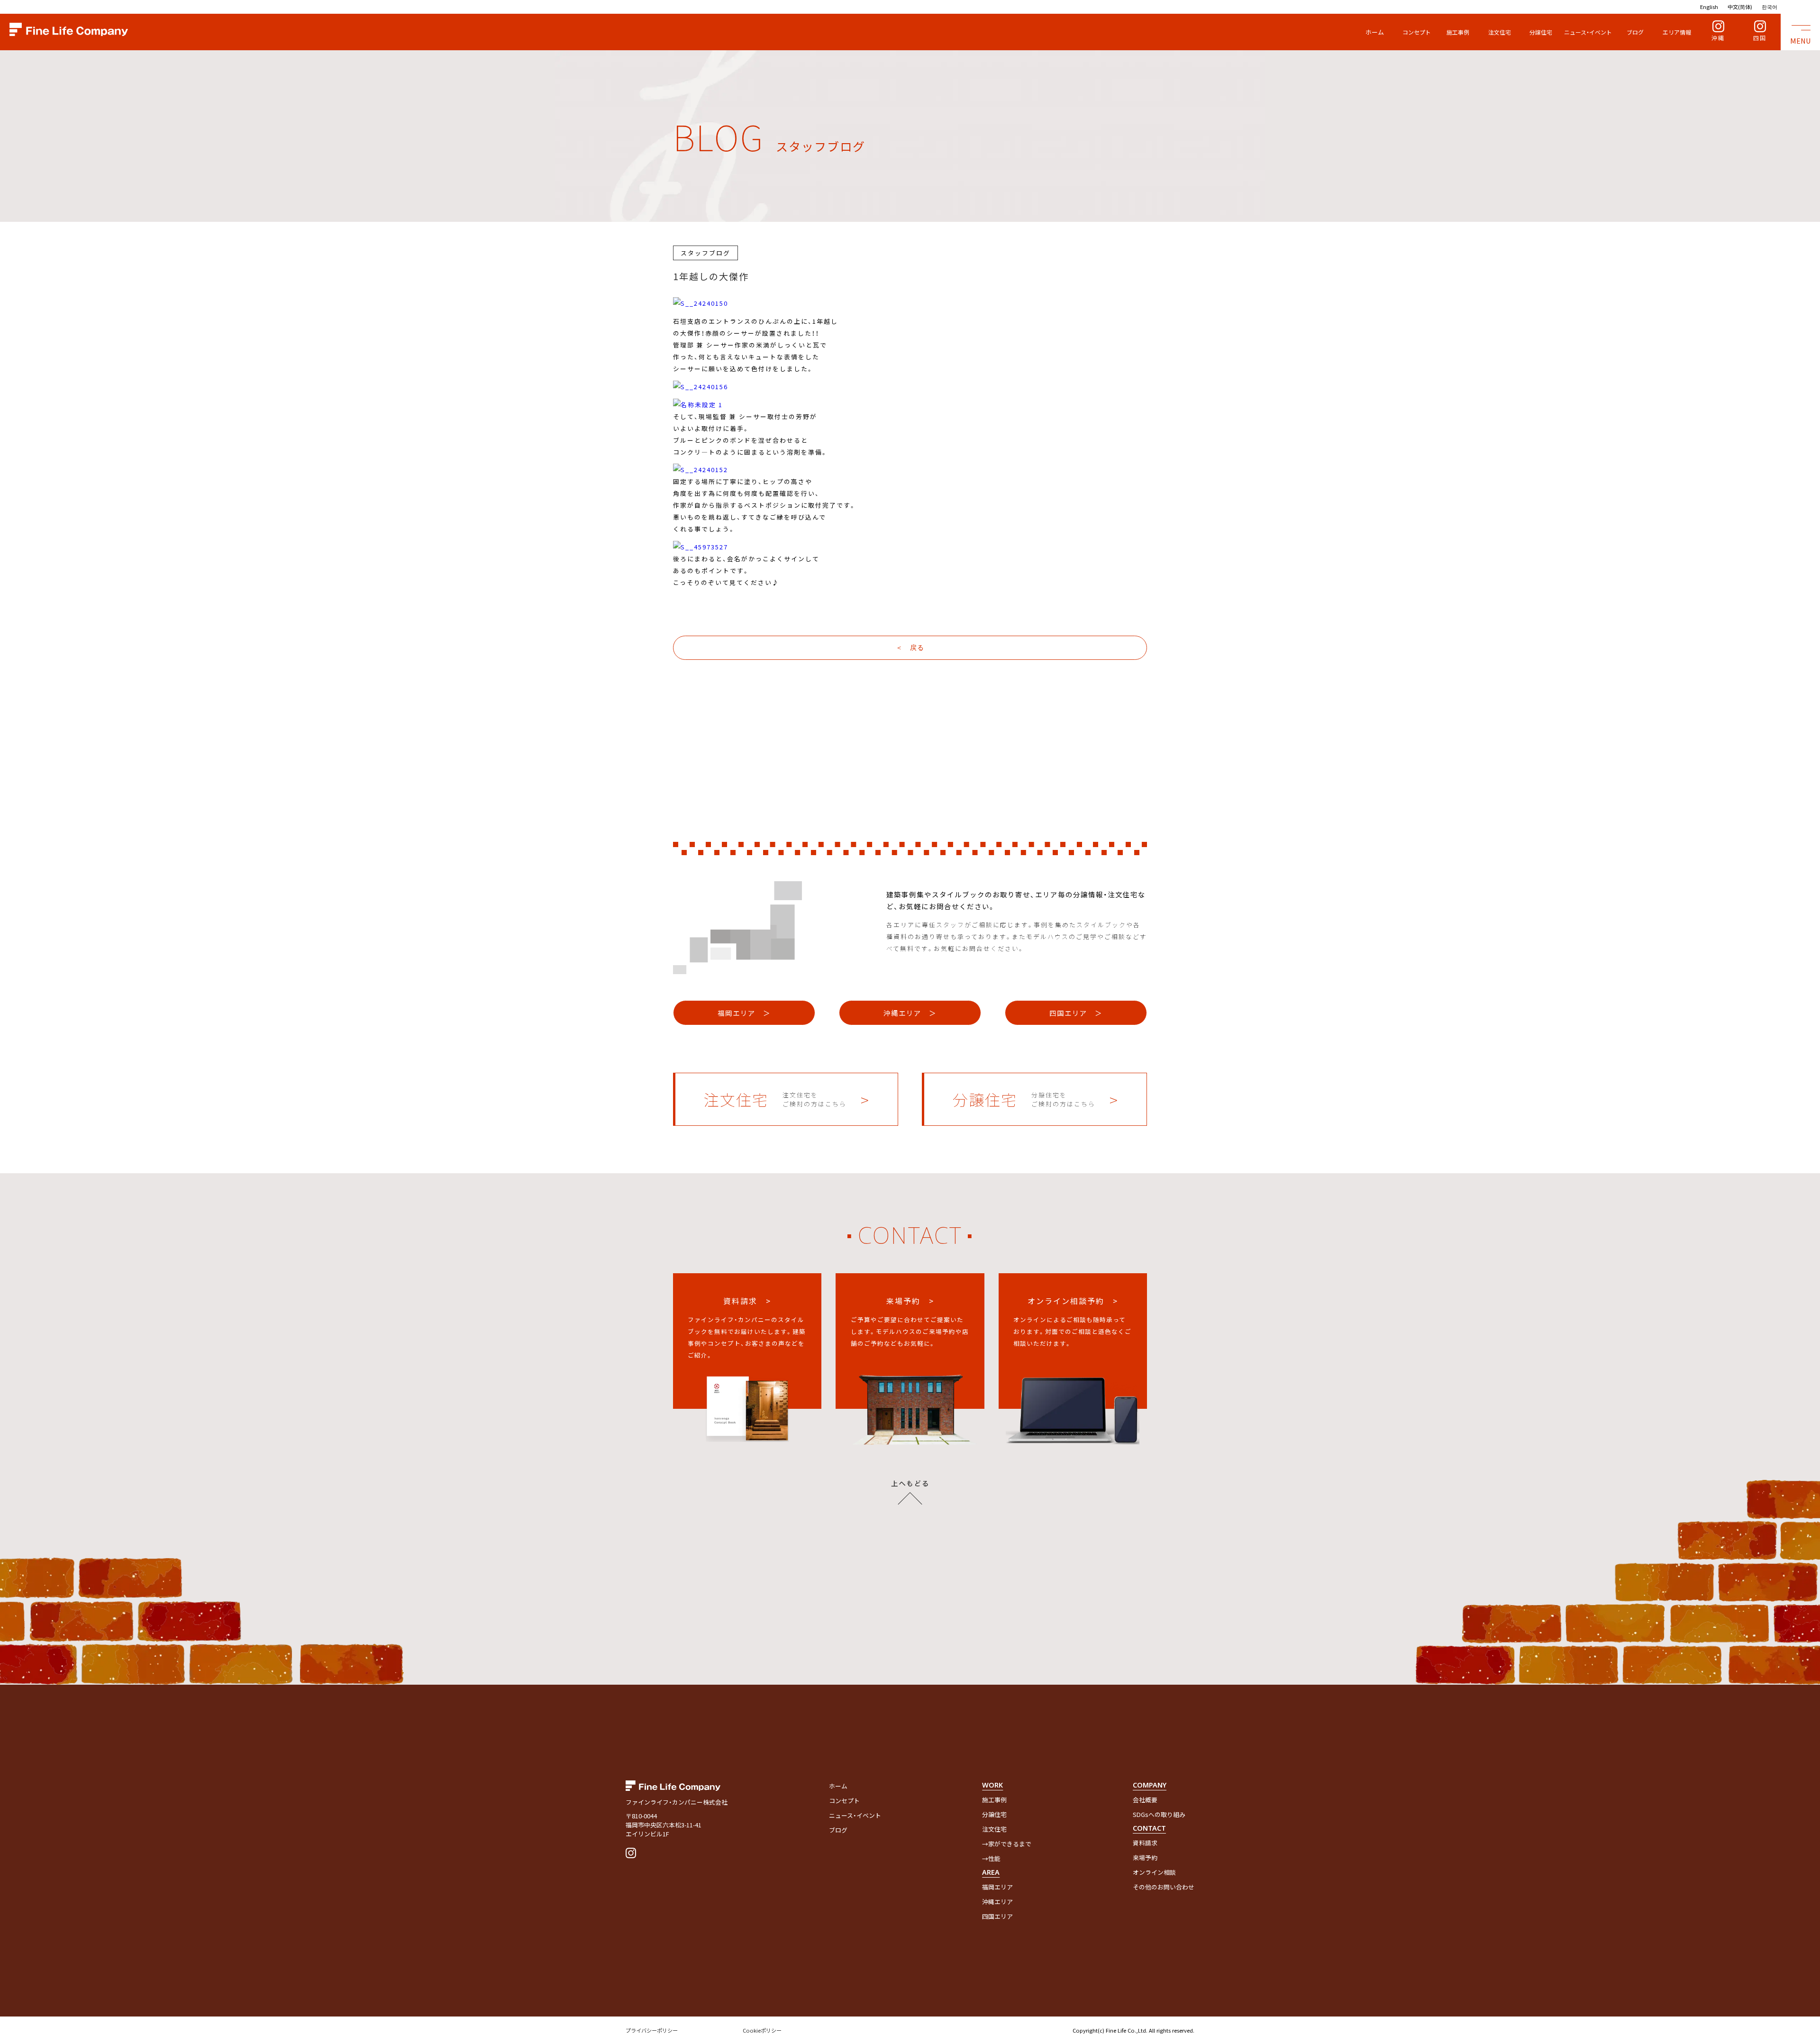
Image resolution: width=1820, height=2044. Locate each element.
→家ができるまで (1007, 1844)
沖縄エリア (997, 1902)
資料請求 (1145, 1843)
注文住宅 (1500, 32)
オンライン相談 (1154, 1872)
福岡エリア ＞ (744, 1013)
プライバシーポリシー (652, 2030)
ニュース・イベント (1588, 32)
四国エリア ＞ (1076, 1013)
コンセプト (1417, 32)
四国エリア (997, 1916)
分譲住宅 (1541, 32)
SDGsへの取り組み (1159, 1814)
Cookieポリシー (762, 2030)
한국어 (1770, 7)
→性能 (991, 1858)
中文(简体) (1740, 7)
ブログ (1635, 32)
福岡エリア (997, 1887)
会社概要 (1145, 1800)
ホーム (1375, 32)
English (1709, 7)
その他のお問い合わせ (1164, 1887)
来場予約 (1145, 1857)
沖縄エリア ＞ (910, 1013)
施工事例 (1458, 32)
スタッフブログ (705, 253)
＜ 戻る (910, 648)
